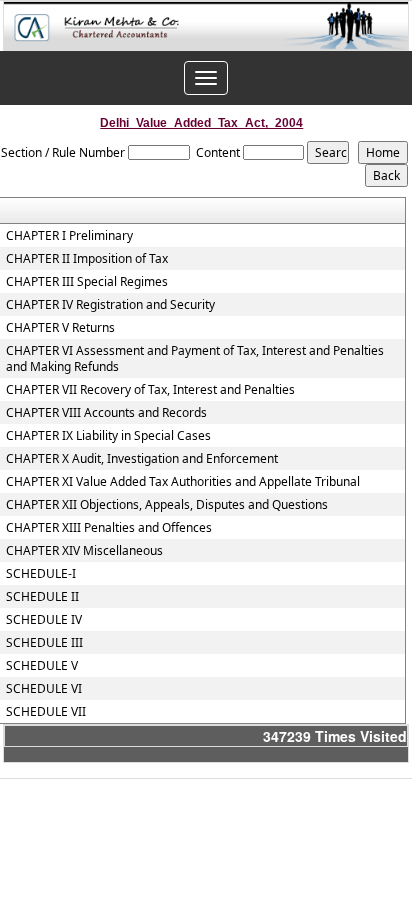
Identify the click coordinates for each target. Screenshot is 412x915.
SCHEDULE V (42, 666)
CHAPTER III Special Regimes (87, 282)
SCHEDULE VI (44, 689)
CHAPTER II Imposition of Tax (87, 259)
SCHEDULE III (44, 643)
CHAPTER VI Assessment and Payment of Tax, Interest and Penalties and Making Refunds (195, 359)
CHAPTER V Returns (60, 328)
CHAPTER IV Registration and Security (110, 305)
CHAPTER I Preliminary (69, 236)
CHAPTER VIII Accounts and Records (106, 413)
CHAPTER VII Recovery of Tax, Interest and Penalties (150, 390)
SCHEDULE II (42, 597)
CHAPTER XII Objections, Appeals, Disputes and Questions (167, 505)
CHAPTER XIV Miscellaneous (84, 551)
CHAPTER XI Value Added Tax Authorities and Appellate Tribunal (183, 482)
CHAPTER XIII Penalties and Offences (109, 528)
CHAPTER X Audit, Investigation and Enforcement (142, 459)
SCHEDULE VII (46, 712)
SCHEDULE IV (44, 620)
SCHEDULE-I (41, 574)
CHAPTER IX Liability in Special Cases (108, 436)
